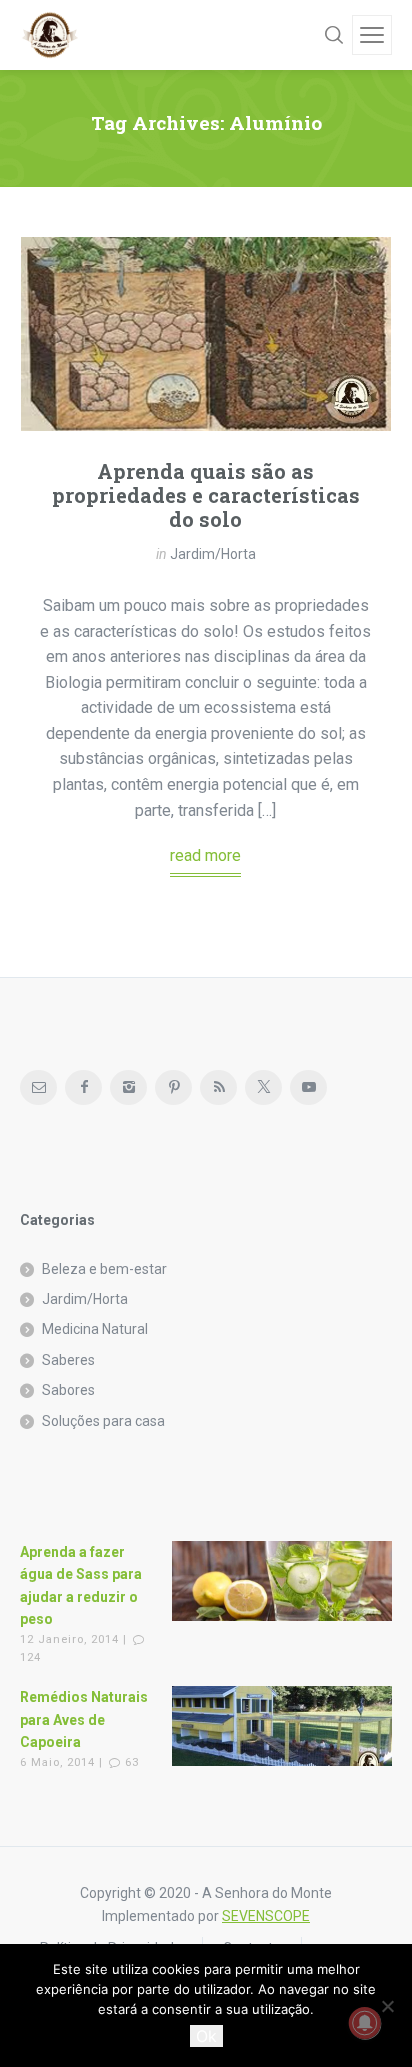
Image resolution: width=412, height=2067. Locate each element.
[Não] (387, 2006)
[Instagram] (128, 1087)
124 (30, 1657)
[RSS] (218, 1087)
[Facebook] (83, 1087)
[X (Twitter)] (263, 1087)
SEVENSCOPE (266, 1916)
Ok (206, 2036)
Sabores (68, 1390)
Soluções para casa (103, 1421)
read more (205, 855)
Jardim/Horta (213, 554)
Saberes (68, 1360)
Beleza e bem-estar (104, 1269)
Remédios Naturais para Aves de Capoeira (84, 1719)
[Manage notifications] (365, 2023)
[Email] (38, 1087)
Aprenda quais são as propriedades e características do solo (206, 495)
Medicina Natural (95, 1329)
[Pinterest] (173, 1087)
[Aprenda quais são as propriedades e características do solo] (206, 334)
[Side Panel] (372, 35)
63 (132, 1762)
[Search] (334, 35)
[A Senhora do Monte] (50, 35)
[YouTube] (308, 1087)
